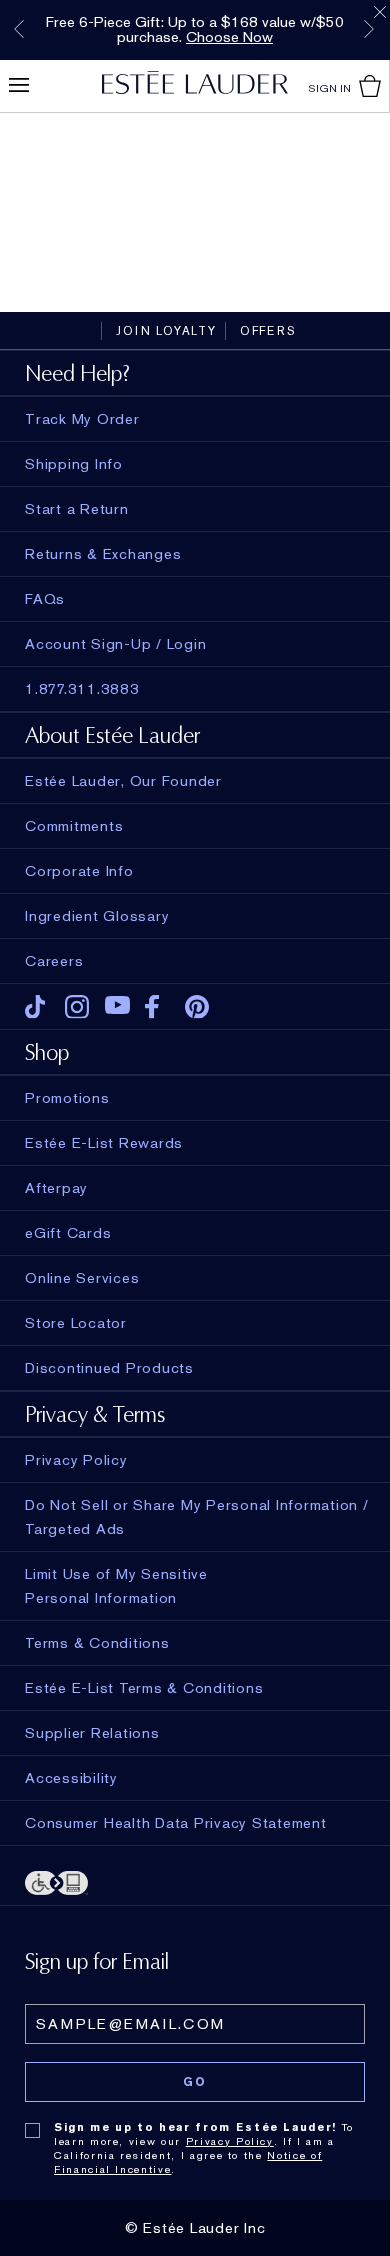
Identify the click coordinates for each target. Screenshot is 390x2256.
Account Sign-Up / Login (115, 644)
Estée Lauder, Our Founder (123, 781)
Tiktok (37, 1007)
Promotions (67, 1098)
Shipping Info (74, 464)
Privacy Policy (230, 2141)
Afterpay (56, 1188)
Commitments (74, 826)
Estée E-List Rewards (104, 1143)
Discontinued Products (109, 1368)
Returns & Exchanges (103, 554)
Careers (54, 961)
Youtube (117, 1006)
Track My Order (82, 419)
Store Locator (76, 1323)
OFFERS (268, 331)
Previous (19, 29)
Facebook (157, 1007)
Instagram (77, 1007)
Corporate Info (79, 871)
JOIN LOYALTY (166, 331)
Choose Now (229, 37)
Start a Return (77, 509)
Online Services (82, 1278)
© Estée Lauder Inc (195, 2228)
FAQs (45, 599)
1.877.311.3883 (82, 689)
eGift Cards (68, 1233)
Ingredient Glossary (97, 916)
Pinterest (197, 1007)
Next (369, 29)
